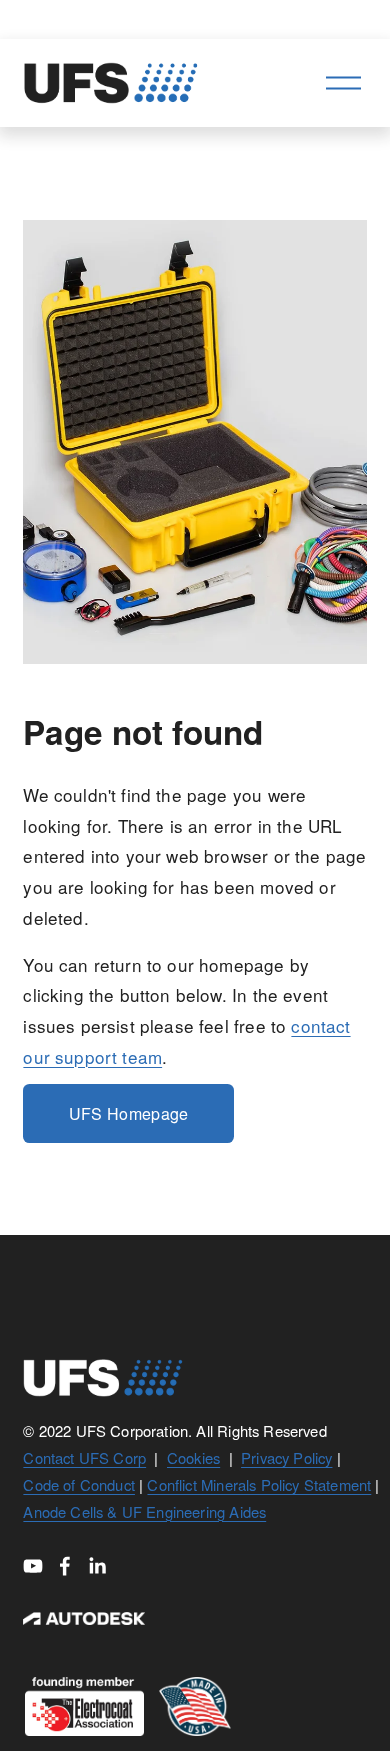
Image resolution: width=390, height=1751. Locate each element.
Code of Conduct (79, 1484)
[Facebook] (65, 1566)
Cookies (193, 1457)
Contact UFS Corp (84, 1457)
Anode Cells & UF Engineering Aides (144, 1511)
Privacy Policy (286, 1457)
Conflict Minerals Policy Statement (259, 1484)
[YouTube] (33, 1566)
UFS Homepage (129, 1113)
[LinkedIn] (97, 1566)
